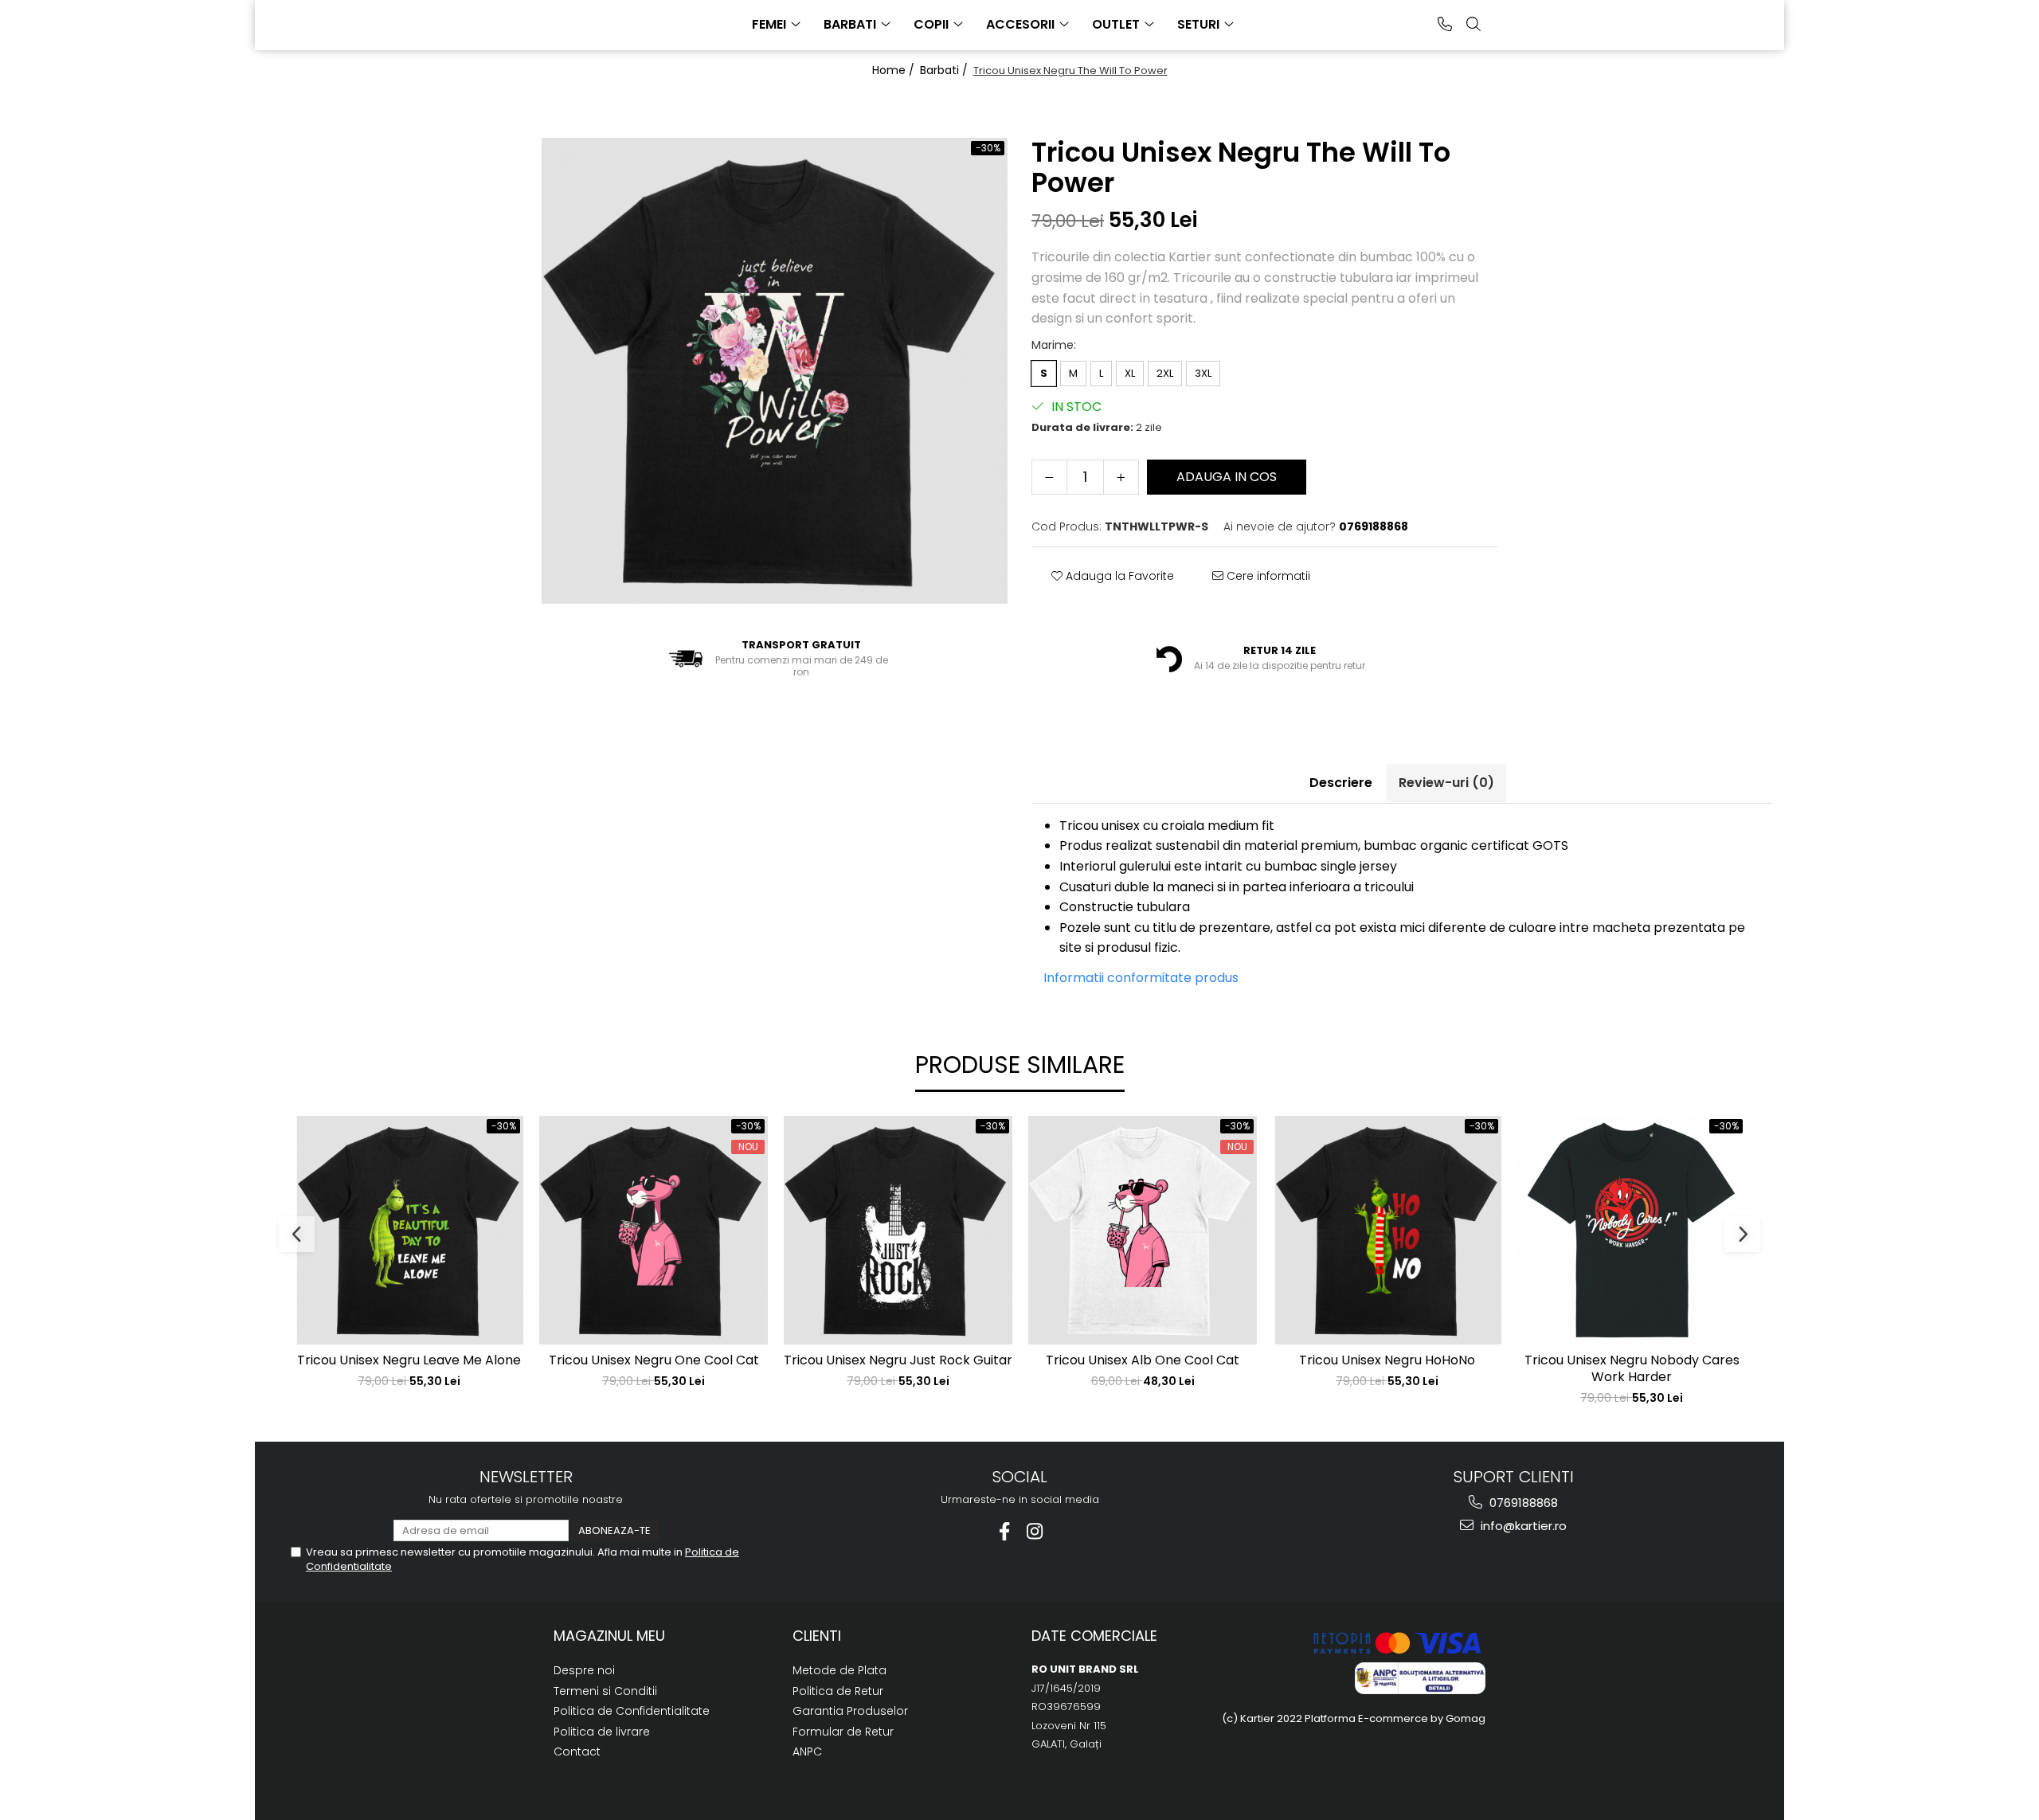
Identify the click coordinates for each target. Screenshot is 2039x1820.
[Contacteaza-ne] (1445, 24)
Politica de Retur (838, 1691)
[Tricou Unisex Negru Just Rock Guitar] (898, 1230)
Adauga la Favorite (1118, 576)
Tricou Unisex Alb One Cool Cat (1143, 1361)
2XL (1165, 373)
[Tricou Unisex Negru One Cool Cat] (654, 1230)
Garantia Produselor (850, 1711)
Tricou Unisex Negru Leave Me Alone (409, 1361)
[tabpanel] (775, 371)
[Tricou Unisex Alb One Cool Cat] (1143, 1230)
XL (1130, 373)
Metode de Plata (839, 1670)
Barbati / (945, 70)
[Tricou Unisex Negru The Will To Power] (775, 371)
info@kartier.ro (1522, 1526)
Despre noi (584, 1670)
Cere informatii (1267, 576)
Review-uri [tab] (1446, 783)
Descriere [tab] (1341, 783)
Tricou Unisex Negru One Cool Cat (654, 1361)
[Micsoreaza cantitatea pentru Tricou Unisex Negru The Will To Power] (1049, 477)
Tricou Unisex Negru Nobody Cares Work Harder (1632, 1369)
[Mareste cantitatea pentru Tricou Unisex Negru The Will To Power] (1121, 477)
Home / (895, 70)
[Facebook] (1005, 1531)
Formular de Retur (843, 1732)
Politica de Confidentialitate (632, 1711)
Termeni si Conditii (605, 1691)
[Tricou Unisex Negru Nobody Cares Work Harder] (1632, 1230)
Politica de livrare (602, 1732)
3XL (1203, 373)
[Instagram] (1035, 1531)
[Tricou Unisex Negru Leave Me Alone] (409, 1230)
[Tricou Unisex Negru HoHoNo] (1387, 1230)
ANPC (807, 1752)
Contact (577, 1752)
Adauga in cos (1227, 477)
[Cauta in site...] (1473, 24)
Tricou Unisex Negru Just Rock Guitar (898, 1361)
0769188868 (1522, 1503)
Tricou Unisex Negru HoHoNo (1387, 1361)
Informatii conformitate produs (1141, 978)
